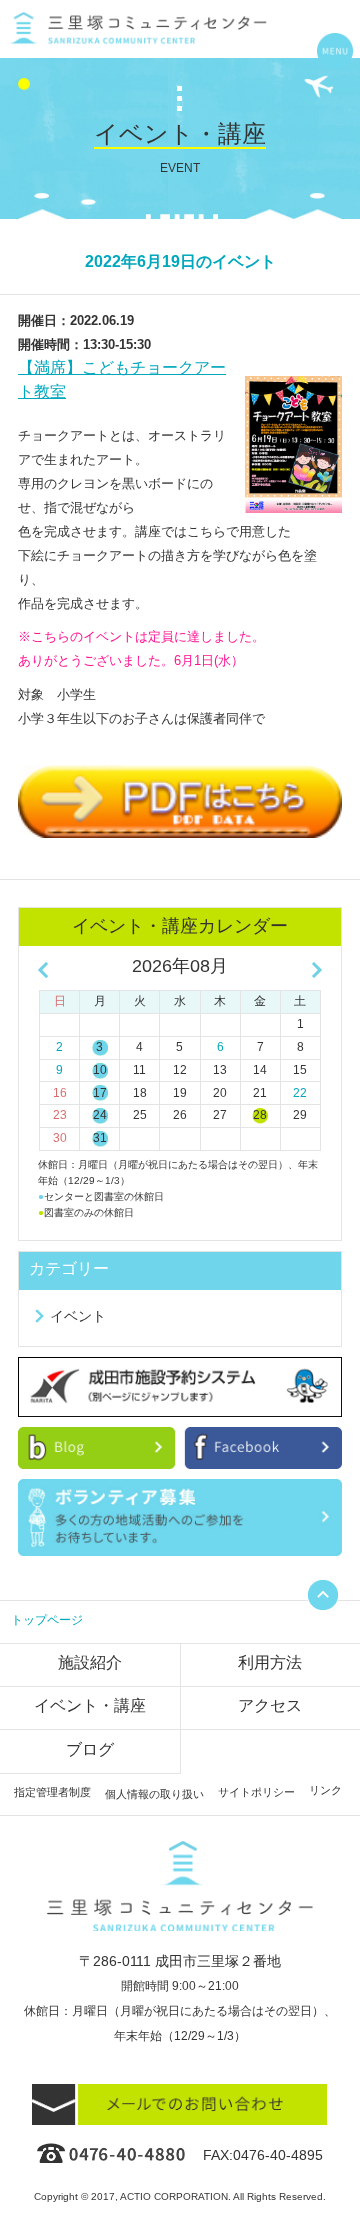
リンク (325, 1790)
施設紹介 (90, 1662)
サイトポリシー (256, 1792)
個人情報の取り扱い (154, 1794)
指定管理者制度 (52, 1792)
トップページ (47, 1620)
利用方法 (270, 1662)
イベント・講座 (90, 1705)
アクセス (270, 1705)
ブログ (90, 1749)
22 (300, 1093)
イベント (78, 1316)
